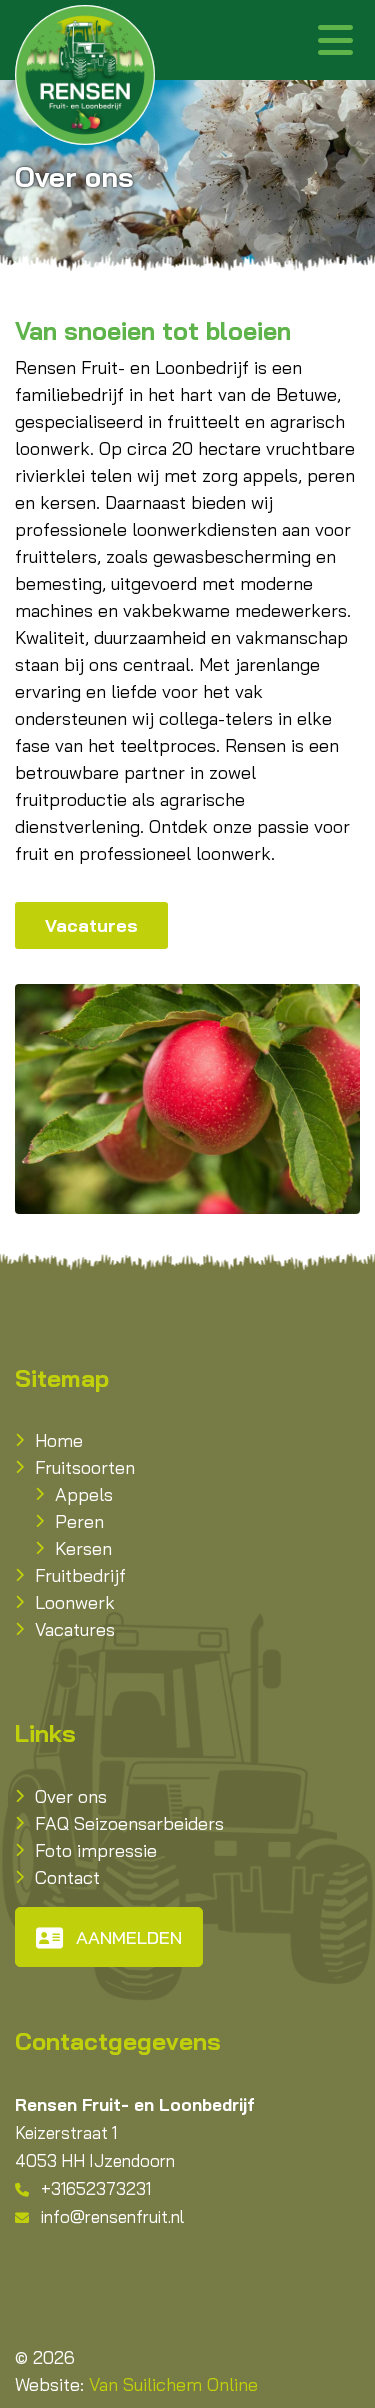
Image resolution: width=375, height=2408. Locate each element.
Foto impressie (96, 1850)
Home (59, 1440)
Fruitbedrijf (80, 1575)
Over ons (71, 1796)
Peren (79, 1521)
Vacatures (91, 925)
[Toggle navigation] (335, 40)
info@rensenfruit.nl (112, 2216)
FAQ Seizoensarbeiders (129, 1823)
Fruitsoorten (85, 1467)
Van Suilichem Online (173, 2384)
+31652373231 (96, 2188)
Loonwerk (75, 1602)
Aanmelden (129, 1937)
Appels (84, 1494)
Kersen (83, 1548)
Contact (67, 1877)
